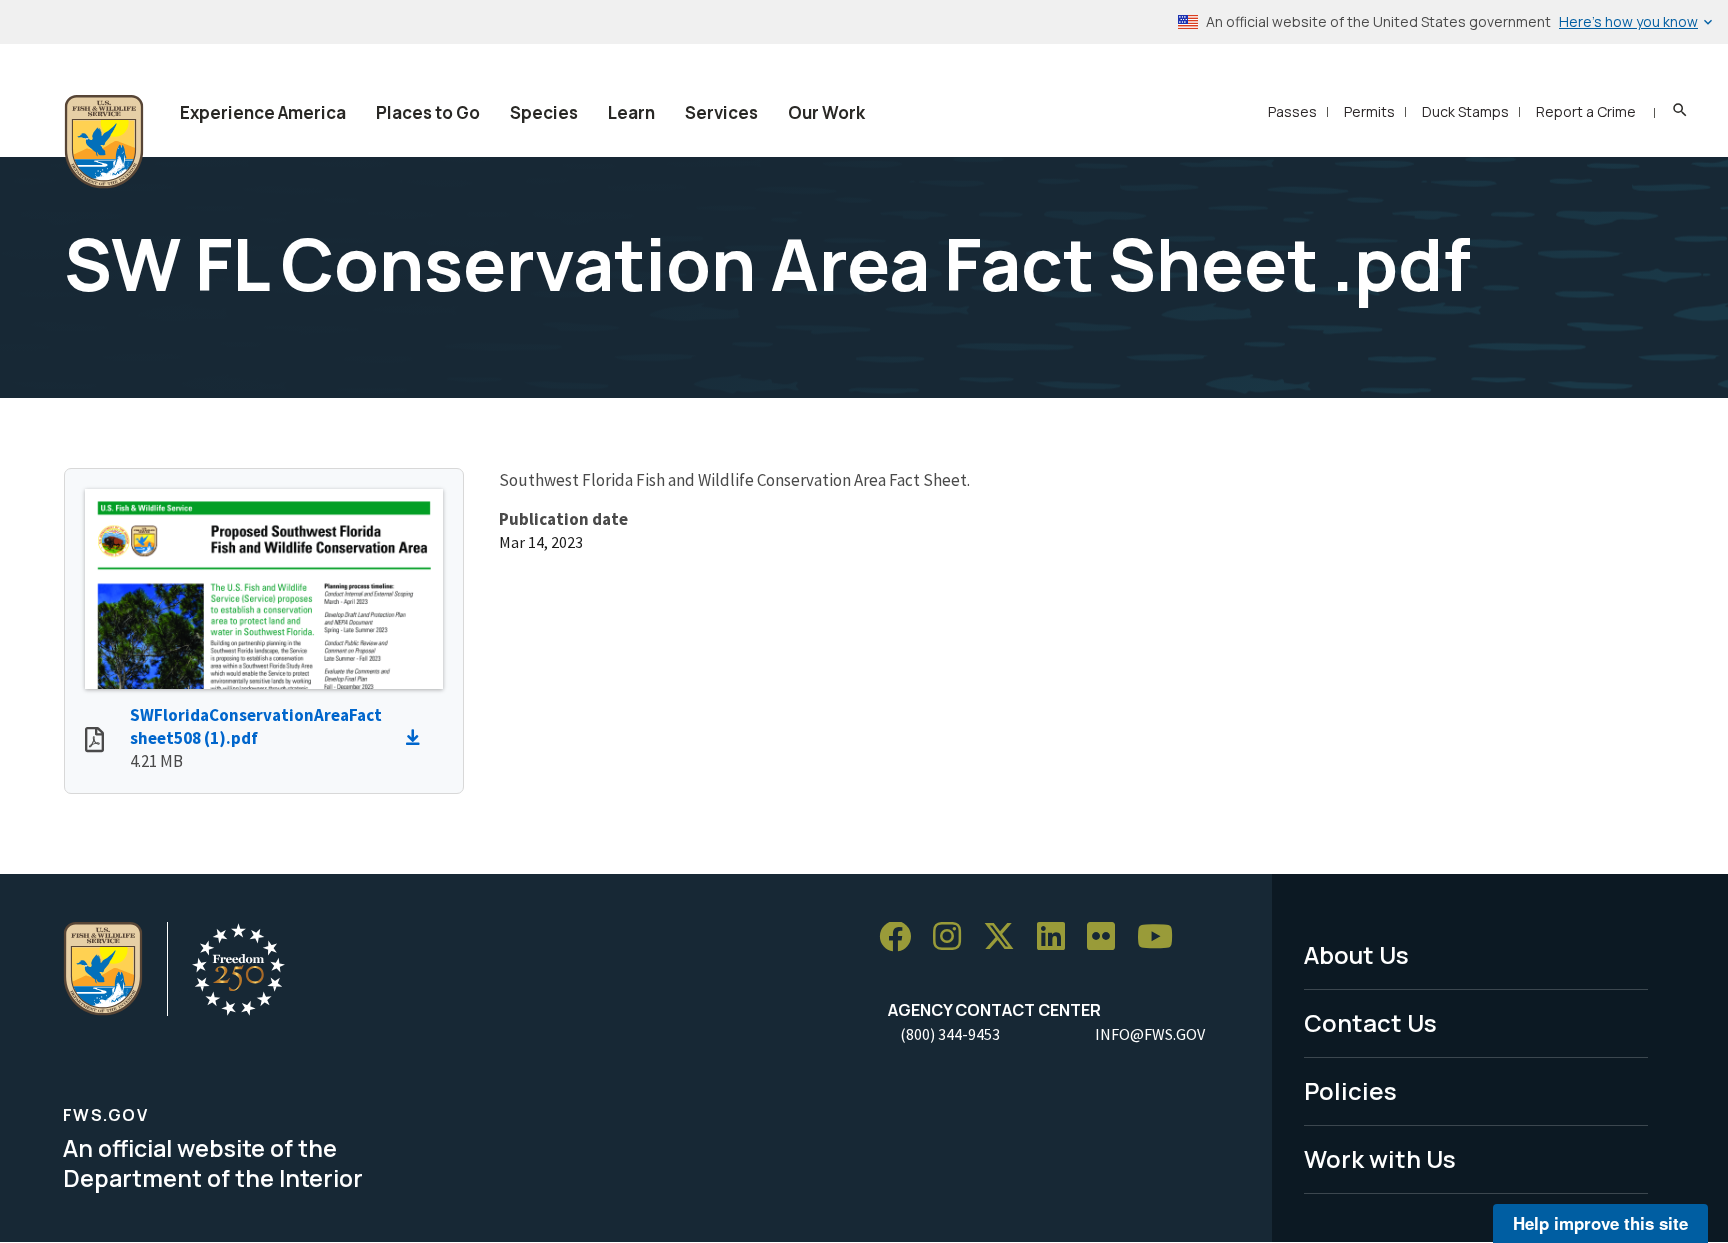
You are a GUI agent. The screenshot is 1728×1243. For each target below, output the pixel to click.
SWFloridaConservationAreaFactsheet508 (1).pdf (256, 726)
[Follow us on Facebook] (902, 937)
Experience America (263, 112)
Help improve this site (1600, 1223)
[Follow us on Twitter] (1006, 937)
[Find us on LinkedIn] (1058, 937)
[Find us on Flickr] (1108, 937)
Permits (1369, 111)
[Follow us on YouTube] (1162, 937)
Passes (1292, 111)
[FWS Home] (104, 142)
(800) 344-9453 (950, 1034)
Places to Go (428, 112)
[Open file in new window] (94, 742)
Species (544, 112)
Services (721, 112)
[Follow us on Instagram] (954, 937)
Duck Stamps (1465, 111)
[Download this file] (418, 738)
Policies (1350, 1090)
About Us (1356, 954)
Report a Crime (1586, 111)
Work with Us (1380, 1158)
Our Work (826, 112)
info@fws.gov (1150, 1034)
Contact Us (1370, 1022)
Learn (631, 112)
